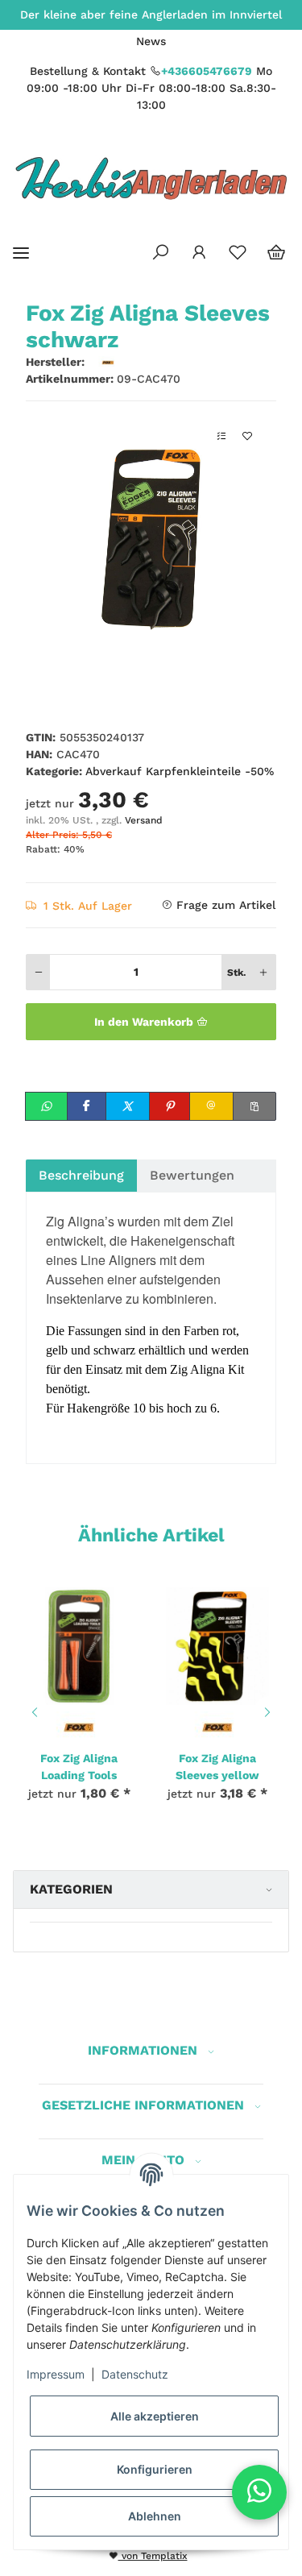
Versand (144, 820)
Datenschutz (135, 2374)
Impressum (56, 2374)
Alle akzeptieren (155, 2416)
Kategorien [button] (71, 1889)
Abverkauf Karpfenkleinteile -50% (180, 771)
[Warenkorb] (276, 253)
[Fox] (79, 1726)
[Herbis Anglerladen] (151, 178)
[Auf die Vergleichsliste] (221, 436)
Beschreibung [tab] (81, 1175)
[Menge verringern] (39, 972)
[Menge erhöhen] (263, 972)
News (151, 41)
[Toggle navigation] (21, 253)
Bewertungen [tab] (192, 1175)
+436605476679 (207, 71)
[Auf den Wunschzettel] (247, 436)
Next (270, 1712)
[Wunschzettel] (238, 253)
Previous (32, 1712)
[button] (160, 253)
